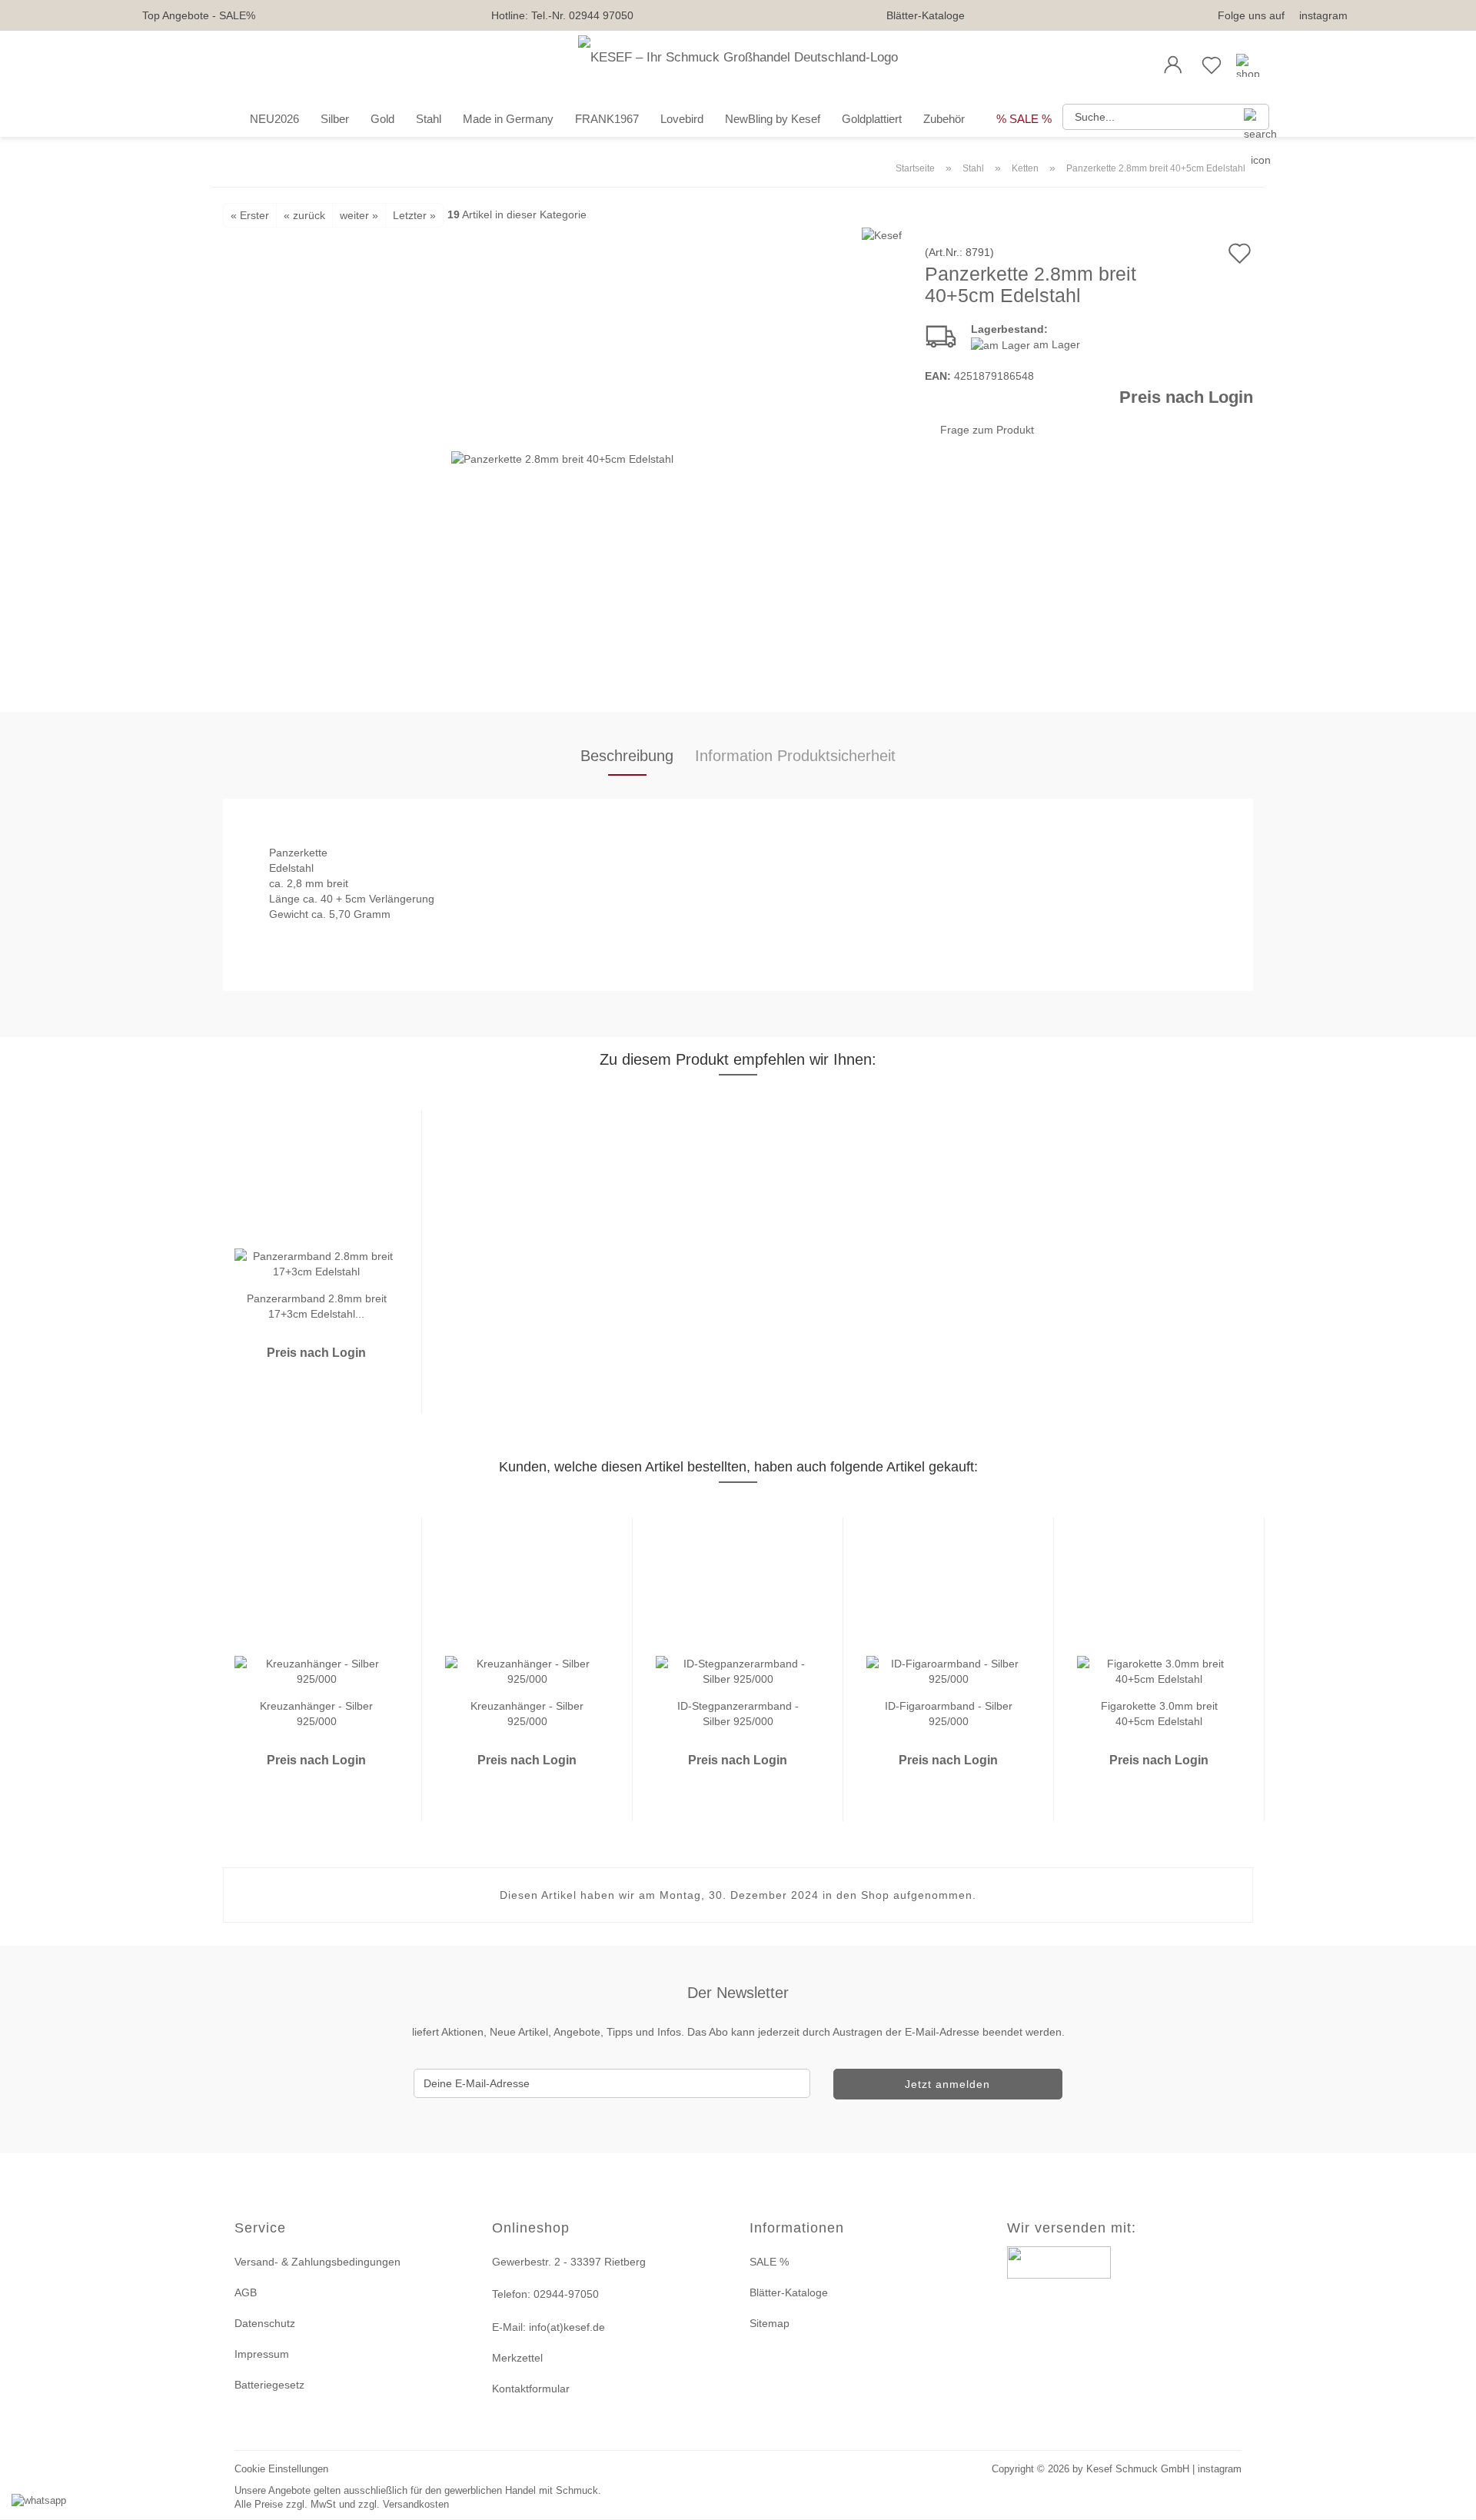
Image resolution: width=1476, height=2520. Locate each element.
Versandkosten (416, 2504)
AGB (246, 2292)
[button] (1173, 65)
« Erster (250, 215)
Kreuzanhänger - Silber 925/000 (316, 1712)
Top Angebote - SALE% (199, 15)
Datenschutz (265, 2323)
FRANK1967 (607, 119)
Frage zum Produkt (987, 430)
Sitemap (770, 2323)
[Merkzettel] (1212, 65)
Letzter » (414, 215)
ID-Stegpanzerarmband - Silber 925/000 (738, 1712)
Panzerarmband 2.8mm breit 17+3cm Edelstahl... (317, 1305)
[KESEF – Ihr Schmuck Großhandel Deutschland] (738, 65)
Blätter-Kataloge (926, 15)
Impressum (262, 2354)
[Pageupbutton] (1445, 2499)
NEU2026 (274, 119)
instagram (1323, 15)
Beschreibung (627, 756)
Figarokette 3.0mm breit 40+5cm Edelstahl (1159, 1712)
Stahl (429, 119)
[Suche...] (1252, 117)
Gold (382, 119)
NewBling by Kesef (773, 119)
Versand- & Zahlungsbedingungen (317, 2262)
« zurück (304, 215)
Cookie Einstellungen (281, 2469)
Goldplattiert (872, 119)
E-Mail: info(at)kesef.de (549, 2327)
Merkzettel (517, 2358)
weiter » (359, 215)
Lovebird (682, 119)
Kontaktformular (531, 2389)
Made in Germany (508, 119)
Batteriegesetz (269, 2385)
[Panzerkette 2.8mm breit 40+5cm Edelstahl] (562, 457)
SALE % (769, 2262)
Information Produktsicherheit (795, 756)
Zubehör (944, 119)
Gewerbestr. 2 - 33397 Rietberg (569, 2262)
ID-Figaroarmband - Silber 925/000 (949, 1712)
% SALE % (1024, 119)
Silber (335, 119)
